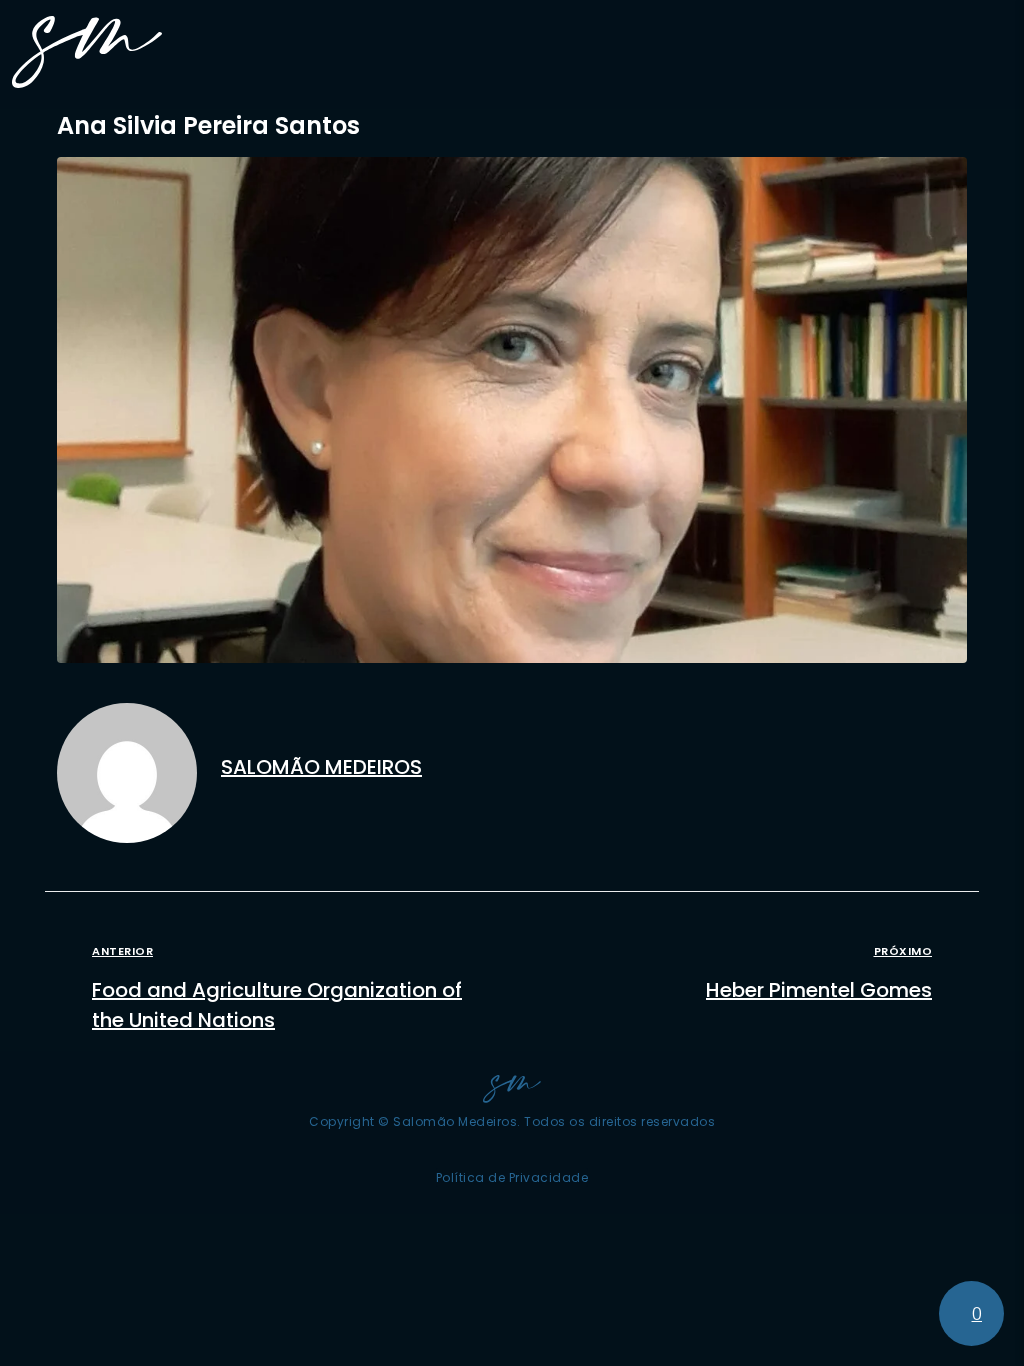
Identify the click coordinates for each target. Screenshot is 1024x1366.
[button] (994, 52)
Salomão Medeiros (321, 767)
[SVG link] (87, 52)
